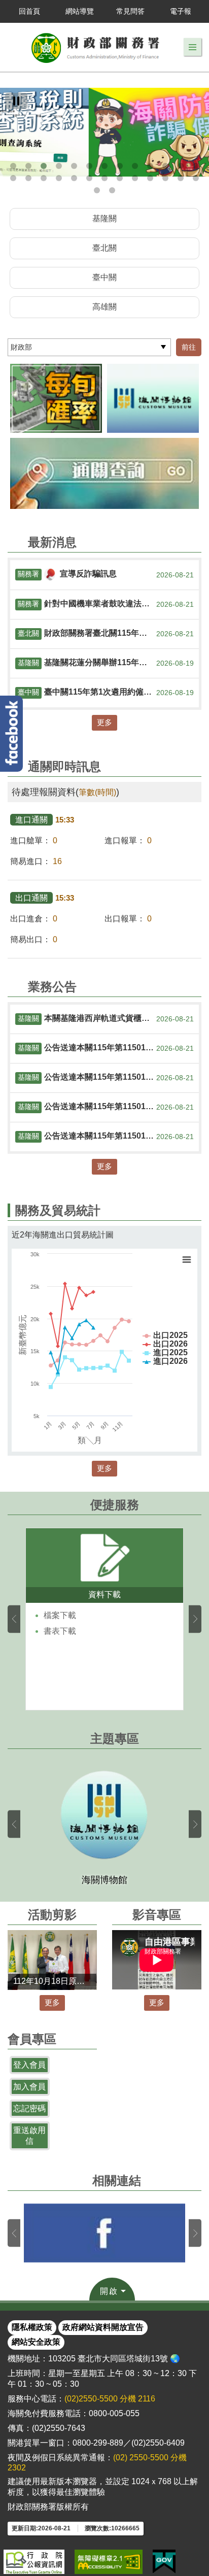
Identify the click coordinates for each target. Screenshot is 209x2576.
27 (97, 190)
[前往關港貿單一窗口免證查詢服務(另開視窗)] (104, 473)
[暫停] (16, 101)
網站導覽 (80, 11)
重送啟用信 (29, 2136)
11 (165, 166)
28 (112, 190)
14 (13, 178)
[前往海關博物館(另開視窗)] (153, 398)
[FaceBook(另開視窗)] (104, 2233)
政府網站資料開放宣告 (103, 2327)
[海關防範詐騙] (104, 132)
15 (28, 178)
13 (196, 166)
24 (165, 178)
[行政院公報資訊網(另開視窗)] (34, 2562)
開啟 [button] (109, 2291)
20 (104, 178)
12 (181, 166)
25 (181, 178)
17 (59, 178)
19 (89, 178)
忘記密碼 (29, 2108)
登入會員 (29, 2065)
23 (150, 178)
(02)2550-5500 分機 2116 (110, 2399)
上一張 (14, 1619)
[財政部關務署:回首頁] (96, 47)
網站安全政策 (36, 2342)
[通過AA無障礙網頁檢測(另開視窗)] (109, 2562)
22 (135, 178)
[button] (193, 47)
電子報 (181, 11)
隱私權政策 (32, 2327)
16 (44, 178)
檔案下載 (60, 1615)
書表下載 (60, 1631)
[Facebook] (11, 734)
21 (120, 178)
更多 (104, 722)
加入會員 (29, 2087)
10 (150, 166)
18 (74, 178)
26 (196, 178)
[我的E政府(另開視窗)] (164, 2562)
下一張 (195, 1619)
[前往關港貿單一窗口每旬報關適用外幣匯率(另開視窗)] (56, 398)
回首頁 (29, 11)
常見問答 (130, 11)
